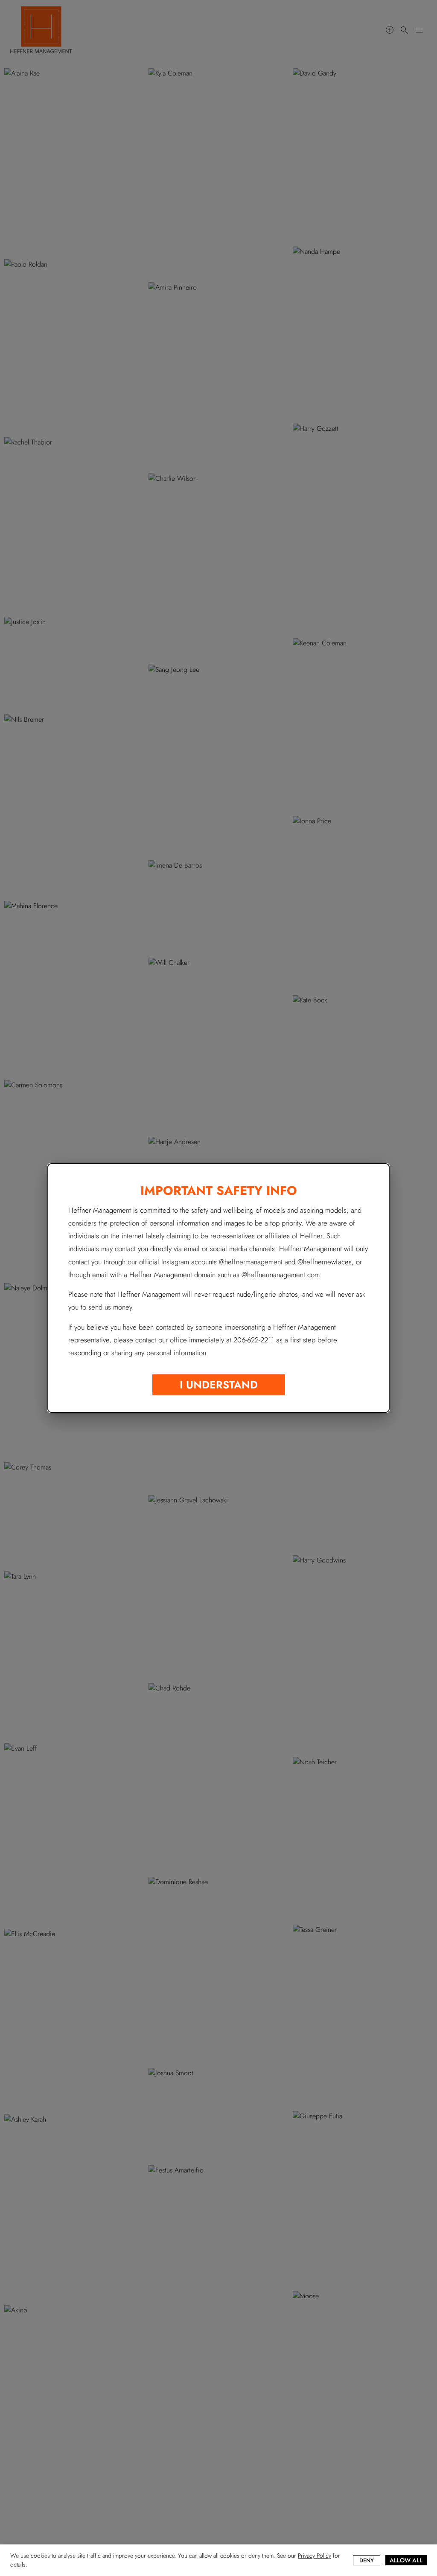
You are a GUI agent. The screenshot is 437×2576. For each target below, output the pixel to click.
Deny (367, 2560)
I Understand (219, 1385)
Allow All (406, 2560)
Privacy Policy (315, 2556)
